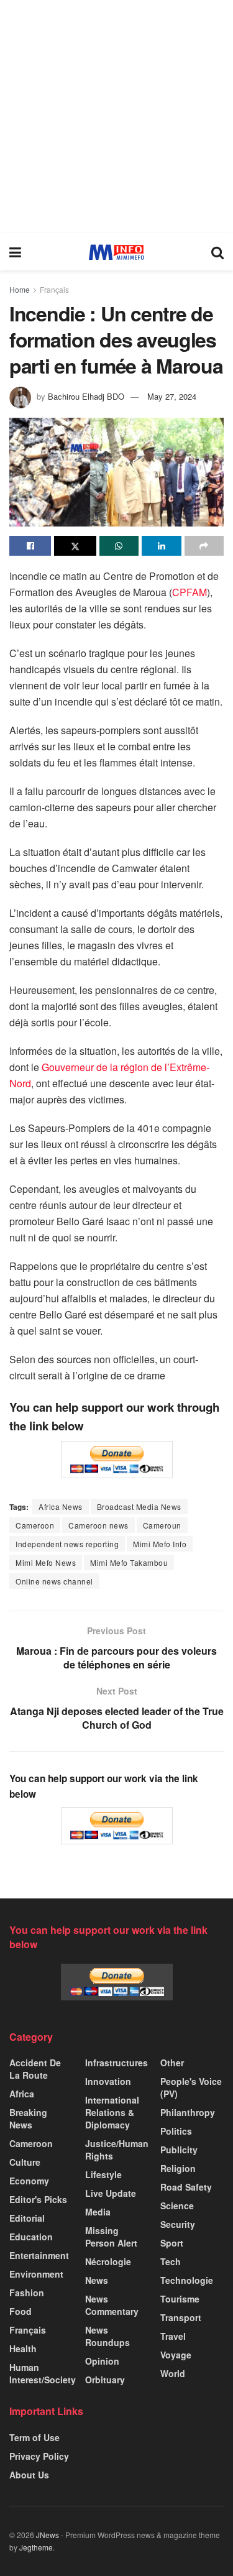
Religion (178, 2168)
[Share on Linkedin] (161, 546)
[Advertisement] (116, 117)
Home (20, 289)
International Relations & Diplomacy (112, 2112)
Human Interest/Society (43, 2373)
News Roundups (107, 2336)
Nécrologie (108, 2261)
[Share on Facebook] (30, 546)
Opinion (102, 2361)
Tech (171, 2261)
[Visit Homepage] (116, 252)
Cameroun (162, 1525)
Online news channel (54, 1581)
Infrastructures (116, 2063)
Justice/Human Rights (117, 2150)
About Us (29, 2475)
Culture (25, 2162)
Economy (29, 2181)
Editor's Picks (38, 2199)
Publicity (179, 2150)
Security (178, 2224)
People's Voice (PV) (191, 2087)
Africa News (61, 1506)
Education (31, 2237)
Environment (36, 2274)
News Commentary (112, 2305)
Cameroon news (98, 1525)
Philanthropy (188, 2112)
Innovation (108, 2081)
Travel (173, 2336)
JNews (48, 2535)
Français (54, 289)
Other (172, 2063)
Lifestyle (103, 2174)
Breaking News (28, 2118)
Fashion (27, 2293)
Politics (176, 2131)
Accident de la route (35, 2069)
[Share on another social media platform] (204, 546)
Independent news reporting (67, 1544)
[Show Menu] (15, 252)
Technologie (187, 2280)
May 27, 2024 (172, 396)
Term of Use (34, 2437)
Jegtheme (36, 2547)
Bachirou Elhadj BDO (86, 396)
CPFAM (190, 592)
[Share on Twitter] (75, 546)
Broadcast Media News (139, 1506)
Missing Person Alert (111, 2237)
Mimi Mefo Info (160, 1544)
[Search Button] (217, 252)
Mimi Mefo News (46, 1562)
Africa (22, 2094)
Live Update (111, 2193)
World (173, 2373)
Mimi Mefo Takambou (129, 1562)
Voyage (176, 2355)
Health (23, 2348)
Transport (181, 2317)
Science (177, 2206)
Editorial (27, 2218)
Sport (172, 2243)
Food (21, 2311)
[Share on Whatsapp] (119, 546)
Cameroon (35, 1525)
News (97, 2280)
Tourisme (180, 2299)
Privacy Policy (39, 2456)
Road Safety (186, 2187)
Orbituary (105, 2380)
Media (98, 2212)
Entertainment (39, 2255)
